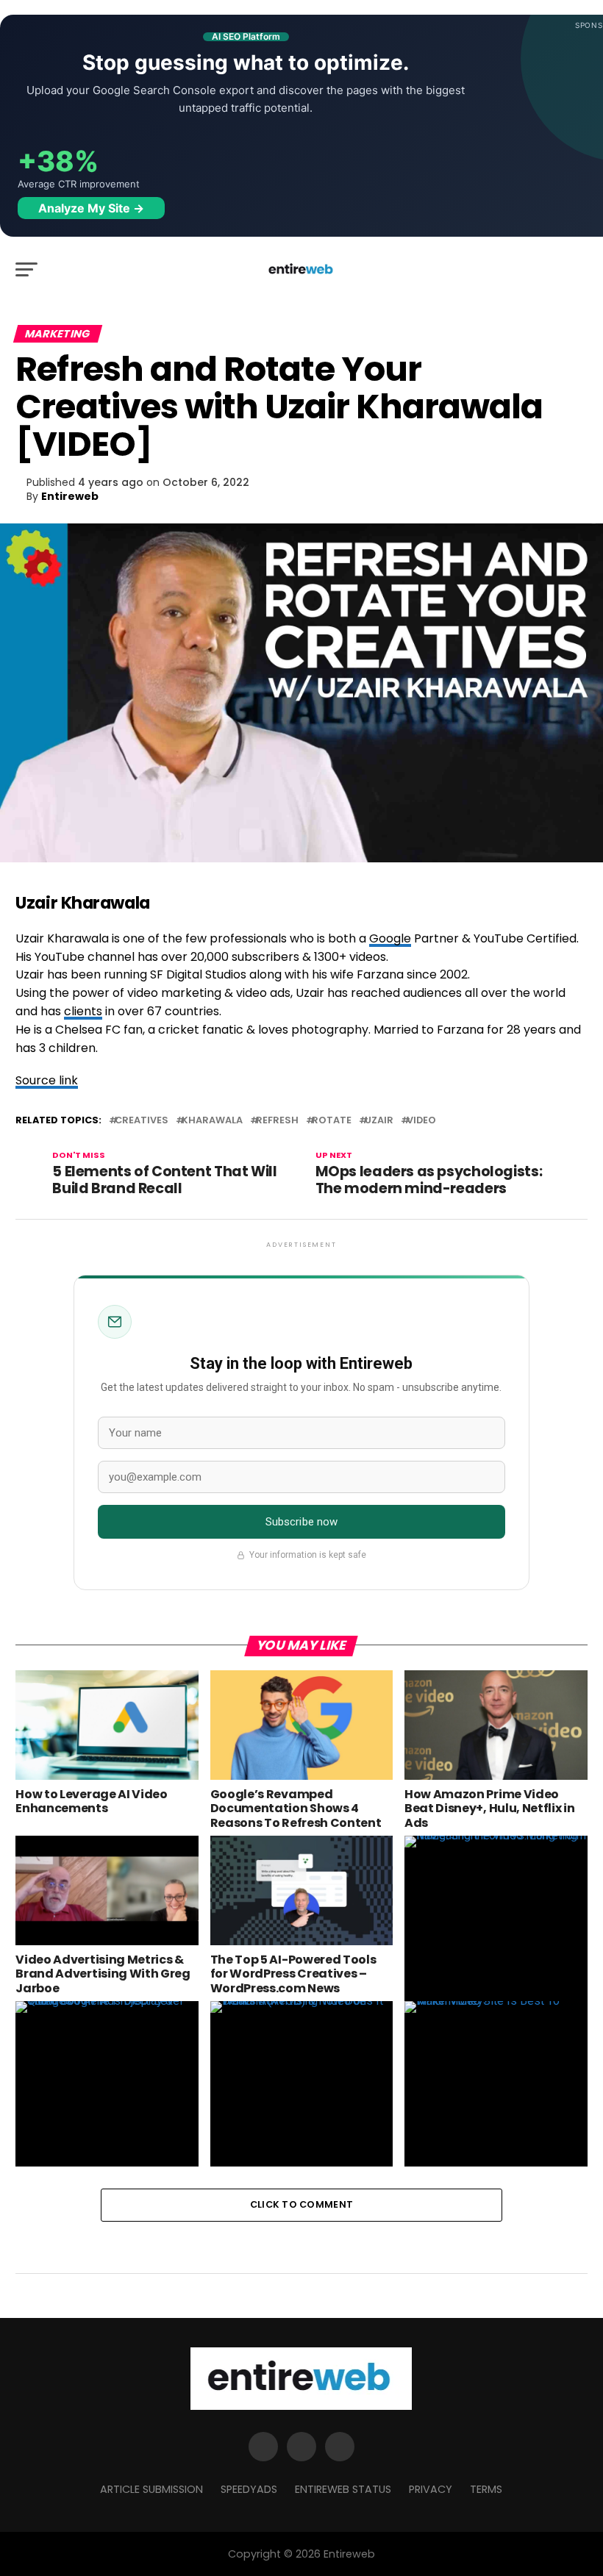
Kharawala (212, 1121)
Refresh (277, 1121)
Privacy (431, 2489)
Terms (486, 2489)
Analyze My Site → (91, 208)
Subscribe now (302, 1522)
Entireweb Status (343, 2489)
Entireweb (70, 496)
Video (421, 1121)
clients (83, 1011)
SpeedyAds (249, 2489)
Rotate (332, 1121)
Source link (47, 1080)
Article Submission (151, 2489)
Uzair (379, 1121)
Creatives (142, 1121)
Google (390, 938)
